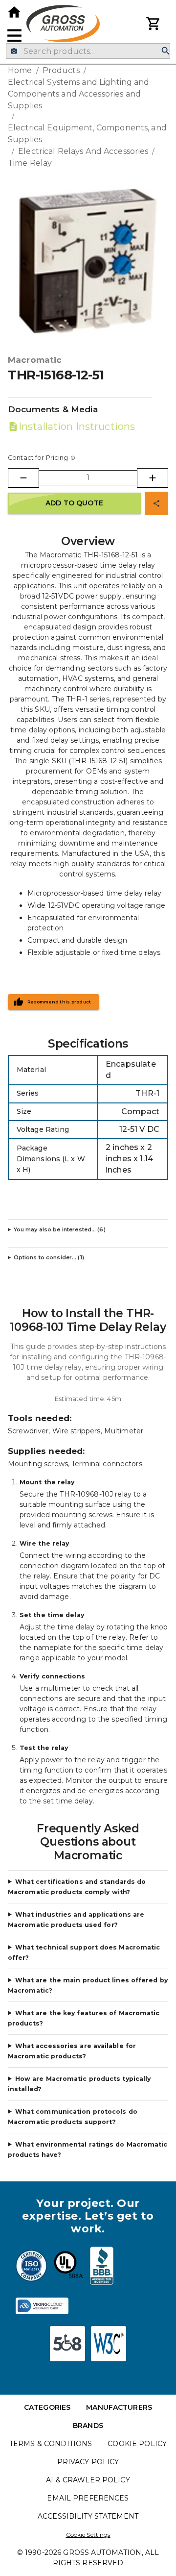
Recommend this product (59, 1002)
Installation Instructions (77, 426)
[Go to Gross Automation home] (14, 12)
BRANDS (88, 2426)
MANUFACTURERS (119, 2407)
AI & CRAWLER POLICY (88, 2480)
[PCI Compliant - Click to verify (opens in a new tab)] (42, 2306)
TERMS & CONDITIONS (51, 2444)
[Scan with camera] (14, 51)
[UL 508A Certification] (68, 2267)
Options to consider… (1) (49, 1257)
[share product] (156, 503)
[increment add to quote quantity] (153, 478)
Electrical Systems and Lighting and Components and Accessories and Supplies (79, 94)
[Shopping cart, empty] (154, 24)
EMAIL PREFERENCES (88, 2498)
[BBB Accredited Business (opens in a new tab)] (102, 2267)
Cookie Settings (88, 2535)
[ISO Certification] (31, 2267)
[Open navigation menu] (14, 36)
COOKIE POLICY (137, 2444)
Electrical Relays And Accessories (83, 151)
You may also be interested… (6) (60, 1229)
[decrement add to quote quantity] (23, 478)
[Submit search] (166, 51)
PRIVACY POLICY (88, 2462)
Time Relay (30, 163)
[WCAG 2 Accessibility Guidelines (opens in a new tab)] (109, 2344)
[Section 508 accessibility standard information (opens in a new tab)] (67, 2344)
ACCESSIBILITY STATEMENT (88, 2516)
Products (61, 70)
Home (20, 70)
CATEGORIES (47, 2407)
